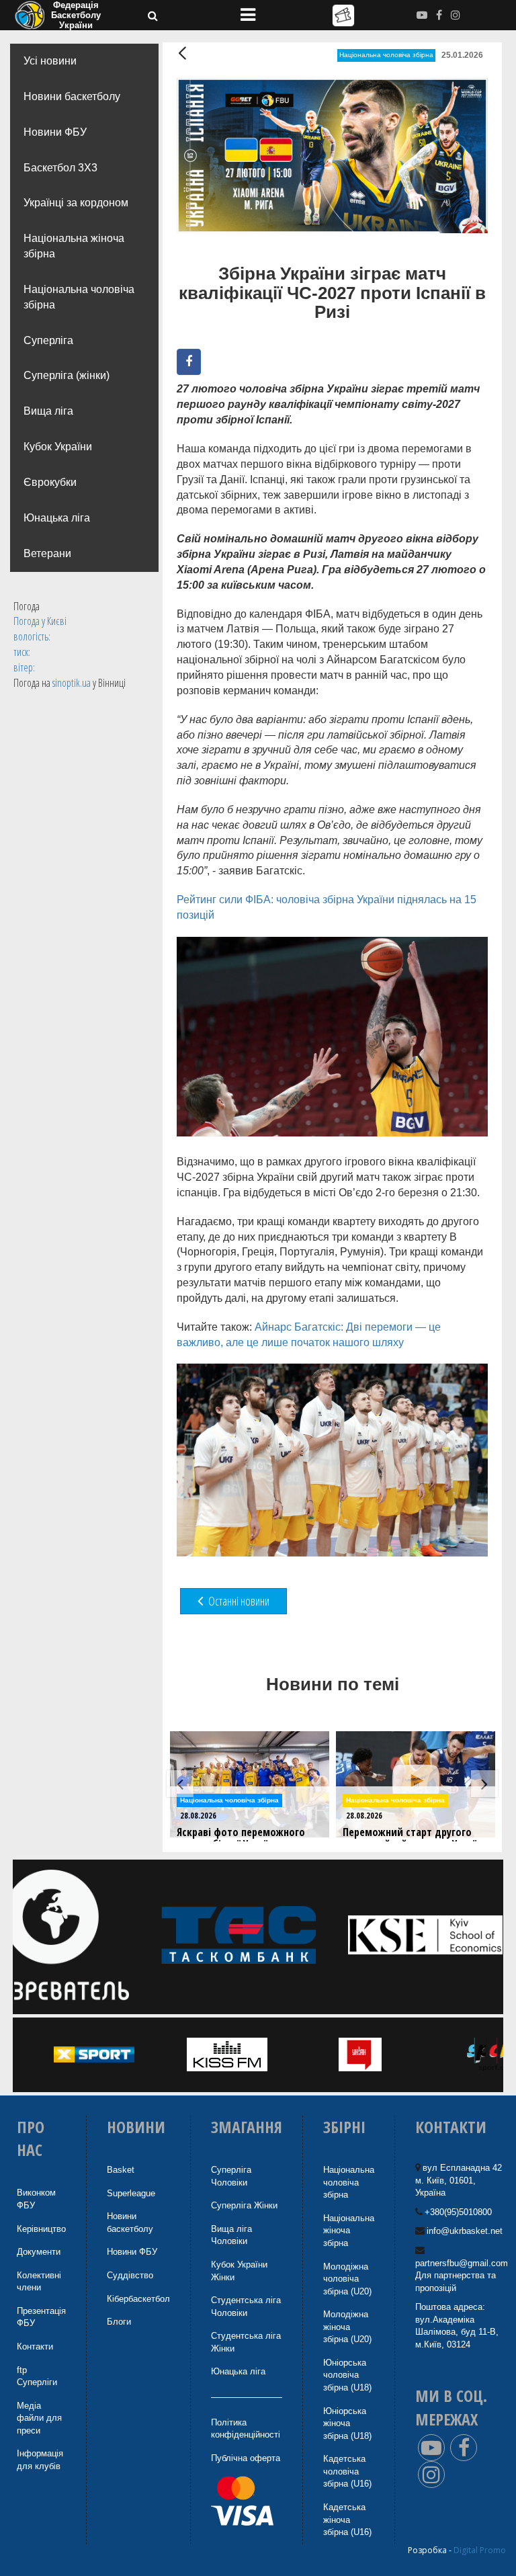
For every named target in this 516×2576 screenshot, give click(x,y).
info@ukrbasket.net (465, 2231)
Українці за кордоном (76, 203)
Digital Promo (480, 2550)
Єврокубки (50, 482)
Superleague (131, 2193)
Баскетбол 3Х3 (60, 168)
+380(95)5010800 (458, 2212)
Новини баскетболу (72, 96)
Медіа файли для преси (39, 2418)
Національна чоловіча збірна (79, 297)
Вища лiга (48, 411)
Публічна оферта (246, 2458)
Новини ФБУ (55, 132)
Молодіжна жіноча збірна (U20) (347, 2327)
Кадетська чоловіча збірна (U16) (347, 2471)
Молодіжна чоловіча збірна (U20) (347, 2279)
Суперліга (48, 340)
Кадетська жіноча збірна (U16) (347, 2520)
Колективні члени (39, 2282)
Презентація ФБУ (41, 2317)
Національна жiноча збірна (349, 2231)
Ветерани (47, 553)
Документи (39, 2252)
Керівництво (41, 2229)
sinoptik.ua (72, 683)
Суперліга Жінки (244, 2205)
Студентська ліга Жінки (246, 2342)
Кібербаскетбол (138, 2299)
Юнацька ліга (57, 518)
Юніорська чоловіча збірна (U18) (347, 2375)
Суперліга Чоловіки (231, 2176)
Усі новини (50, 61)
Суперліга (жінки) (67, 375)
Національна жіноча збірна (74, 246)
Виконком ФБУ (36, 2199)
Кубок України (58, 447)
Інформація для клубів (40, 2460)
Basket (121, 2170)
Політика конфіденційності (246, 2429)
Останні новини (238, 1601)
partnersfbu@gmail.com (462, 2263)
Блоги (119, 2322)
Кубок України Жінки (239, 2271)
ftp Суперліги (37, 2376)
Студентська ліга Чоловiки (246, 2307)
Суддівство (130, 2275)
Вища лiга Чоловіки (231, 2235)
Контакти (35, 2346)
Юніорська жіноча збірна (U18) (347, 2423)
